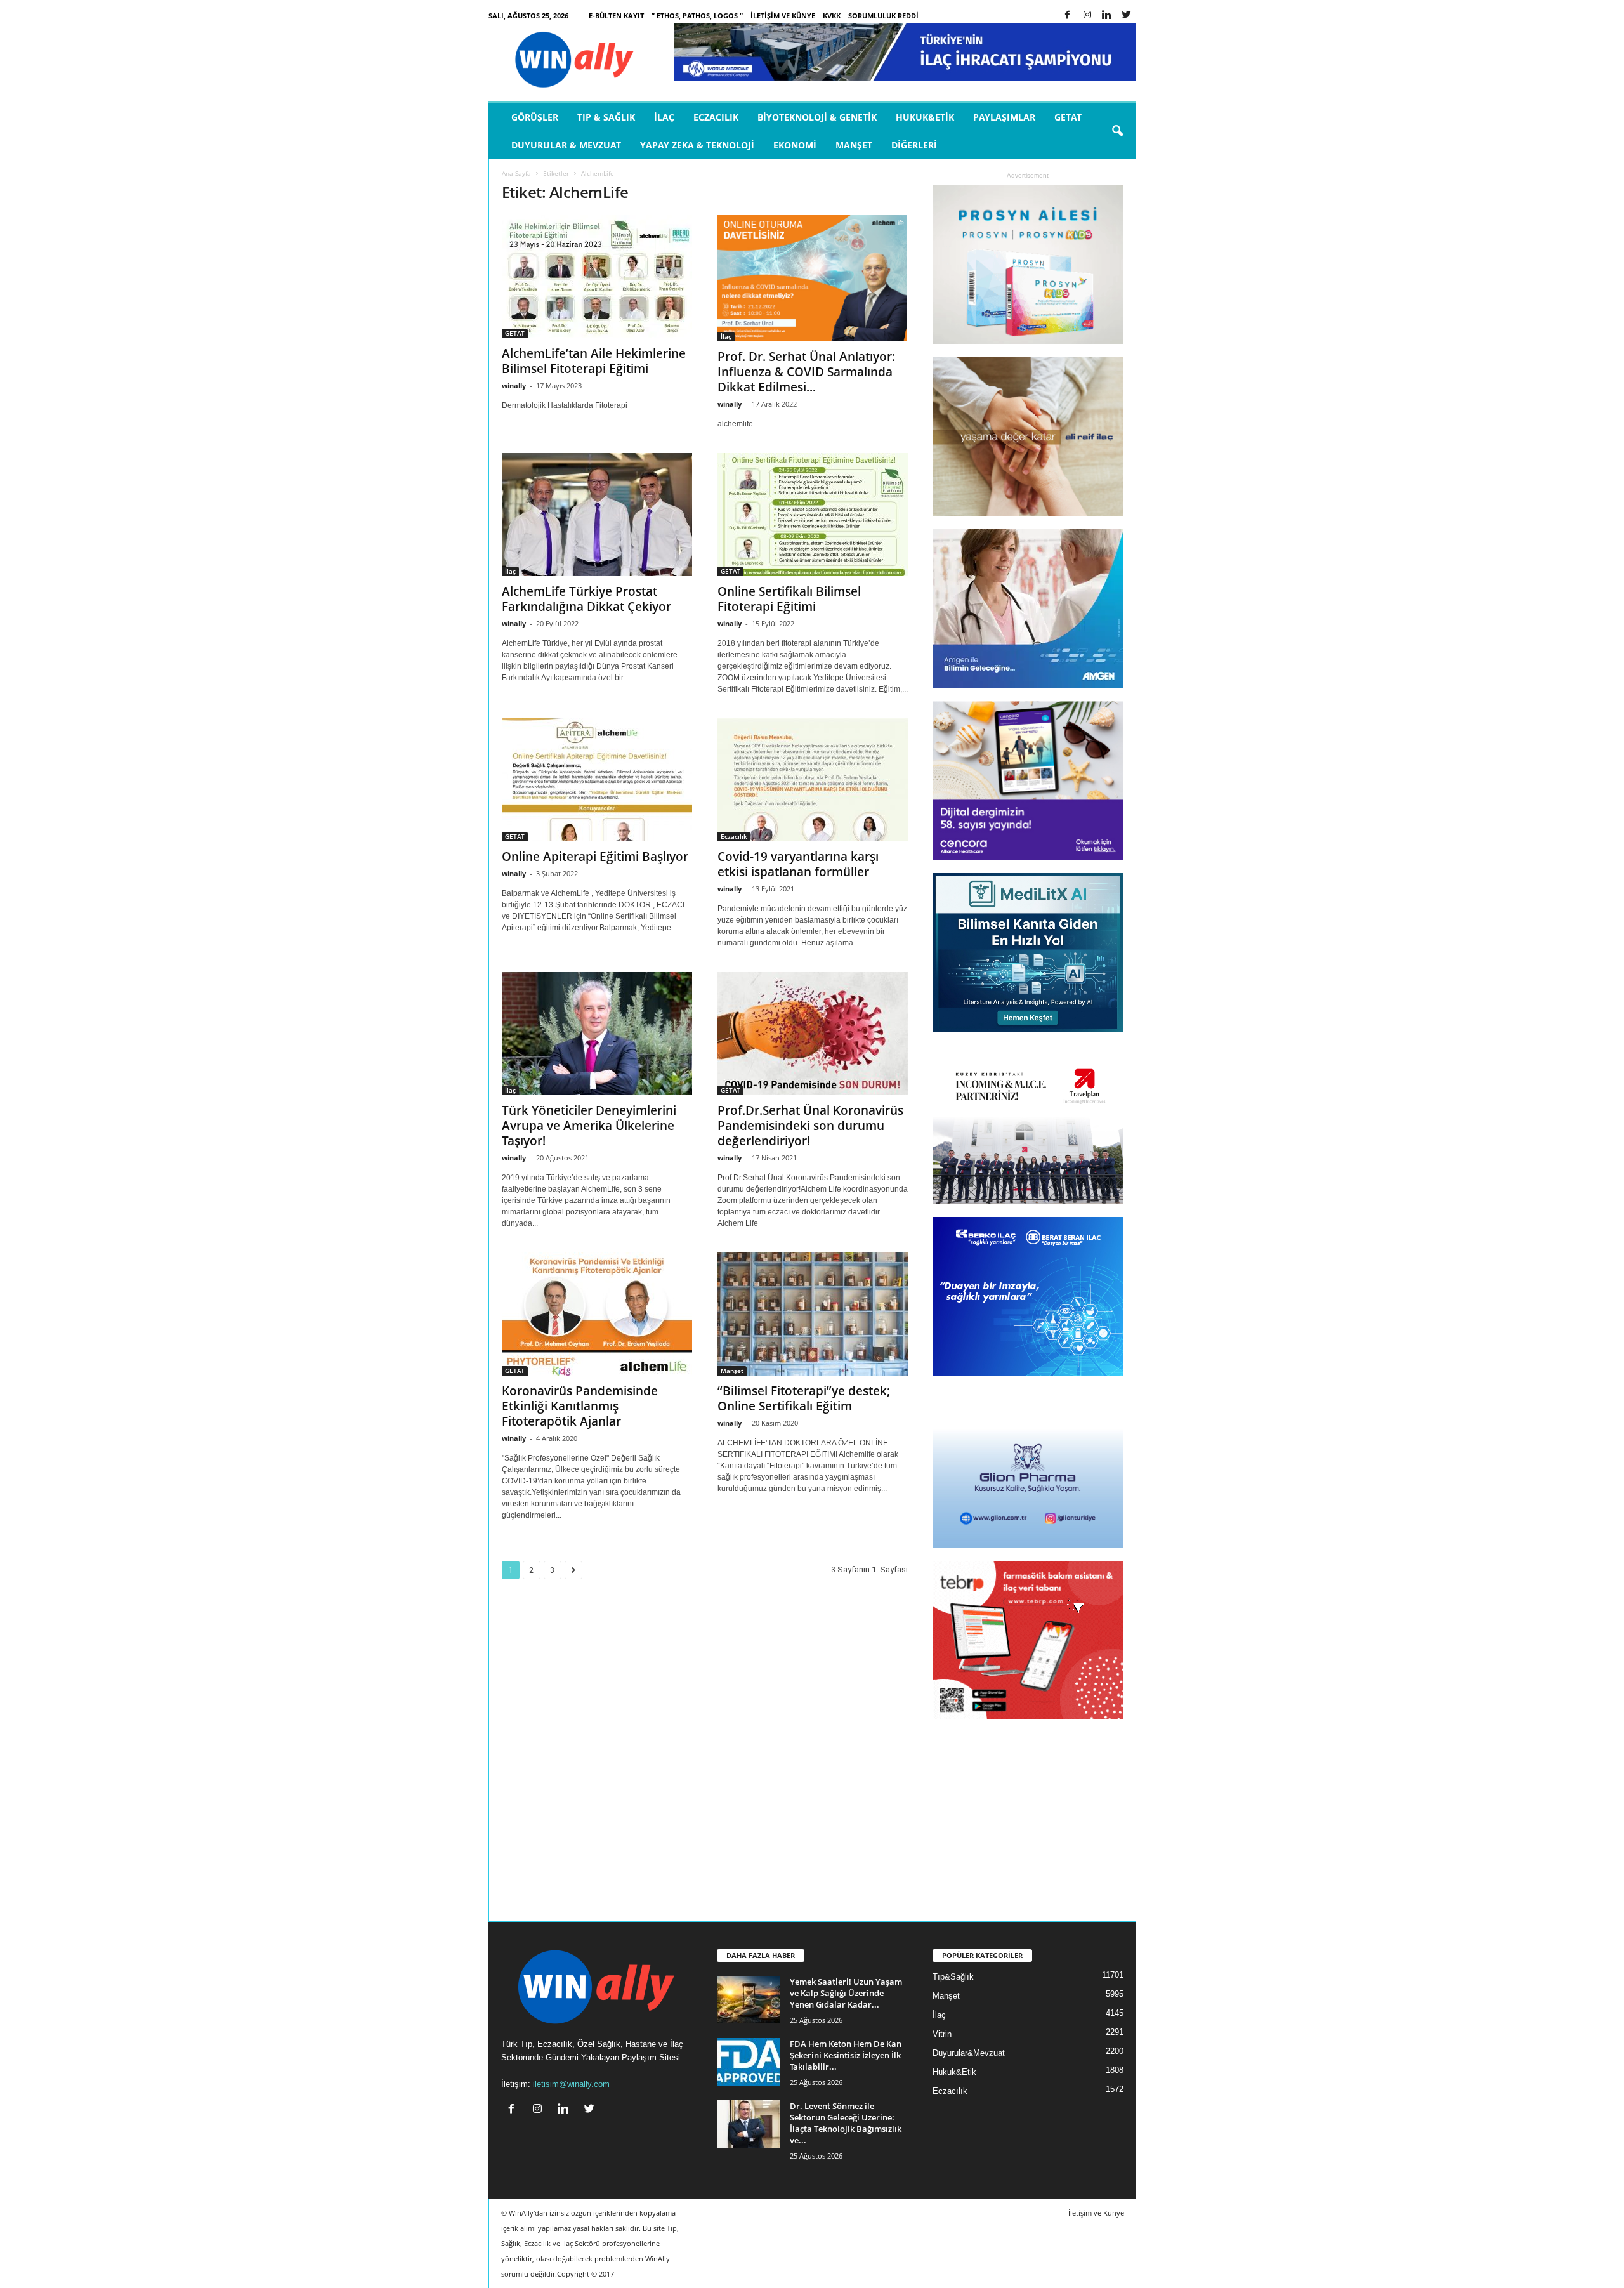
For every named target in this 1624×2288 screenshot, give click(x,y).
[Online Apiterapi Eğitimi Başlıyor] (597, 780)
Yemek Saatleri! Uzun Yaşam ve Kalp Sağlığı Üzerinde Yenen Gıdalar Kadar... (846, 1993)
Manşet (854, 145)
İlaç (664, 117)
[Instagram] (1087, 16)
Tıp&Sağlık (953, 1977)
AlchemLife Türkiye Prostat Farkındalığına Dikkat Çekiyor (586, 599)
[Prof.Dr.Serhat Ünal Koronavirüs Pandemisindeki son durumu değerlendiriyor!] (813, 1034)
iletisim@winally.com (571, 2084)
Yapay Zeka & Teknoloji (697, 145)
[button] (1117, 131)
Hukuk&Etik (925, 117)
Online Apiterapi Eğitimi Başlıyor (595, 857)
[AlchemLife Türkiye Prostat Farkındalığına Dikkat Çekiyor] (597, 515)
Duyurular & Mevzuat (566, 145)
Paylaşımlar (1004, 117)
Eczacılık (716, 117)
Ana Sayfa (516, 173)
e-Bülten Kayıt (616, 16)
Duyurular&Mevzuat (969, 2053)
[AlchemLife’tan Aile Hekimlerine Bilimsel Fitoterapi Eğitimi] (597, 277)
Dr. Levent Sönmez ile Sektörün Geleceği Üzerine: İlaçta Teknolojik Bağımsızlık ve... (846, 2123)
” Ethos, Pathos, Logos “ (697, 16)
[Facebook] (1068, 16)
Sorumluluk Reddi (883, 16)
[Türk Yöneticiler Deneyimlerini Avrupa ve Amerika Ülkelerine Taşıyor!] (597, 1034)
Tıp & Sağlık (606, 117)
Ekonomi (795, 145)
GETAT (1068, 117)
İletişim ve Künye (783, 16)
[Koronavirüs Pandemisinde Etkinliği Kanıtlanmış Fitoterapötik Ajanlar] (597, 1314)
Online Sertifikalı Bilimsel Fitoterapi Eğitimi (789, 599)
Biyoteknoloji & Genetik (817, 117)
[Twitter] (1127, 16)
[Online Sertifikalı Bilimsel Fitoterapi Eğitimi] (813, 515)
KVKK (832, 16)
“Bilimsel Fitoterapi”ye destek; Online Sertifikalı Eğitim (804, 1398)
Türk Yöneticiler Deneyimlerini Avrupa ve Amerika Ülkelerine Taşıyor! (589, 1126)
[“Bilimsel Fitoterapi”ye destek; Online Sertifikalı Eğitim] (813, 1314)
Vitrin (942, 2034)
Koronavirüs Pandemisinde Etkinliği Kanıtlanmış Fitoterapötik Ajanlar (580, 1406)
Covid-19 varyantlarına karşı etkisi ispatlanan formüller (798, 864)
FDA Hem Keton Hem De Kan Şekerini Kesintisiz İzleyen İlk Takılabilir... (846, 2055)
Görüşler (535, 117)
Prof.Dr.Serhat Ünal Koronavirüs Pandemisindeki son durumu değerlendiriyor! (810, 1126)
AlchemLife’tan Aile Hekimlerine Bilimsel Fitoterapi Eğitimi (594, 361)
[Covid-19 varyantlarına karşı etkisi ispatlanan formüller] (813, 780)
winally (514, 385)
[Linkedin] (1107, 16)
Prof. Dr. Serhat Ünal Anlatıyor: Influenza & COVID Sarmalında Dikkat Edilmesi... (806, 372)
